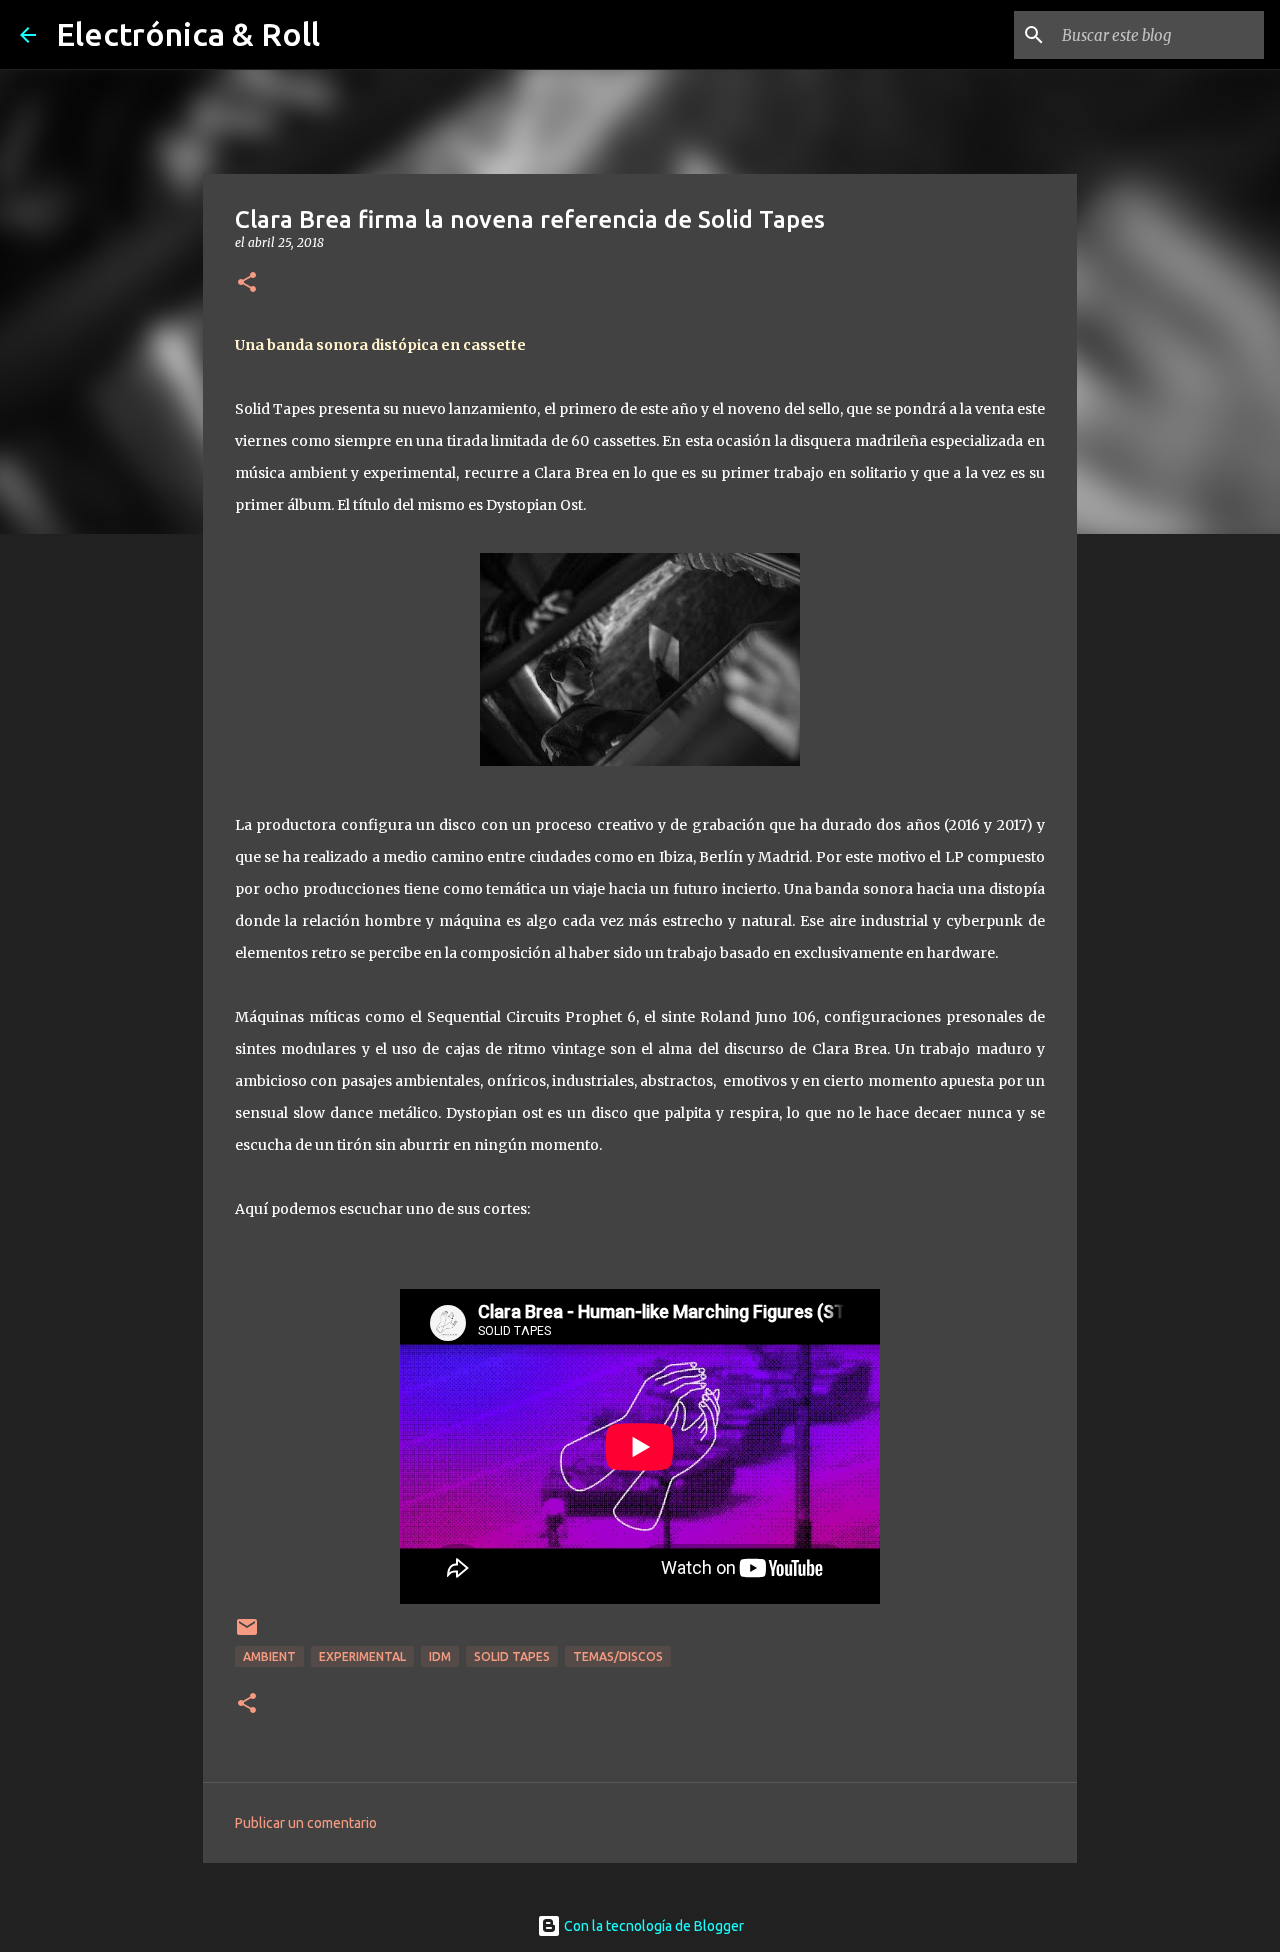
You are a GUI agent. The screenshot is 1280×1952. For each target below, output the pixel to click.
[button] (247, 283)
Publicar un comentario (306, 1823)
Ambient (269, 1656)
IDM (440, 1656)
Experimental (362, 1656)
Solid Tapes (512, 1656)
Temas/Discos (618, 1656)
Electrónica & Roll (188, 34)
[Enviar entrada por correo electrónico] (247, 1634)
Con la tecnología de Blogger (652, 1926)
